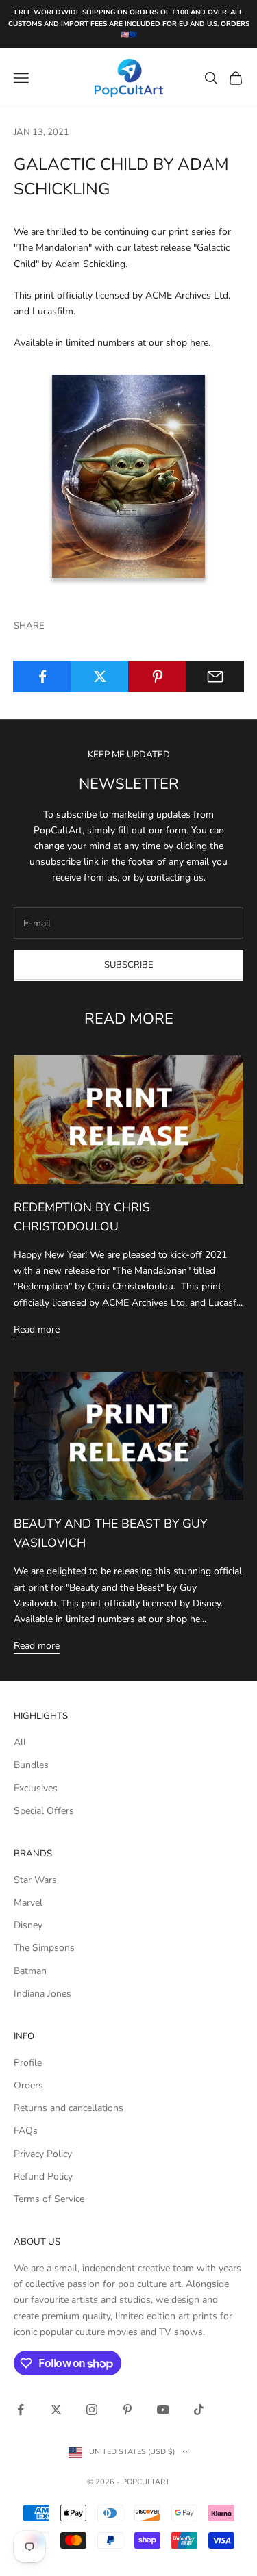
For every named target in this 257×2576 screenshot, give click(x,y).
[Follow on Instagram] (92, 2410)
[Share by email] (215, 677)
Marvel (28, 1903)
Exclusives (36, 1788)
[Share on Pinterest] (157, 677)
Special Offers (44, 1811)
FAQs (26, 2131)
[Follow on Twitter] (56, 2410)
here (199, 343)
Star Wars (35, 1880)
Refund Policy (43, 2176)
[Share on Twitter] (100, 677)
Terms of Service (49, 2199)
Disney (28, 1925)
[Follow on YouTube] (163, 2410)
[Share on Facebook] (42, 677)
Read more (37, 1329)
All (20, 1742)
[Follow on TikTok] (199, 2410)
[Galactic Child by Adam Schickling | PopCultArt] (128, 476)
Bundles (31, 1765)
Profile (28, 2063)
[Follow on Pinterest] (127, 2410)
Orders (28, 2085)
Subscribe (129, 965)
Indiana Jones (42, 1994)
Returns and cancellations (69, 2108)
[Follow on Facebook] (21, 2410)
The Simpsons (44, 1948)
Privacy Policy (43, 2154)
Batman (30, 1971)
